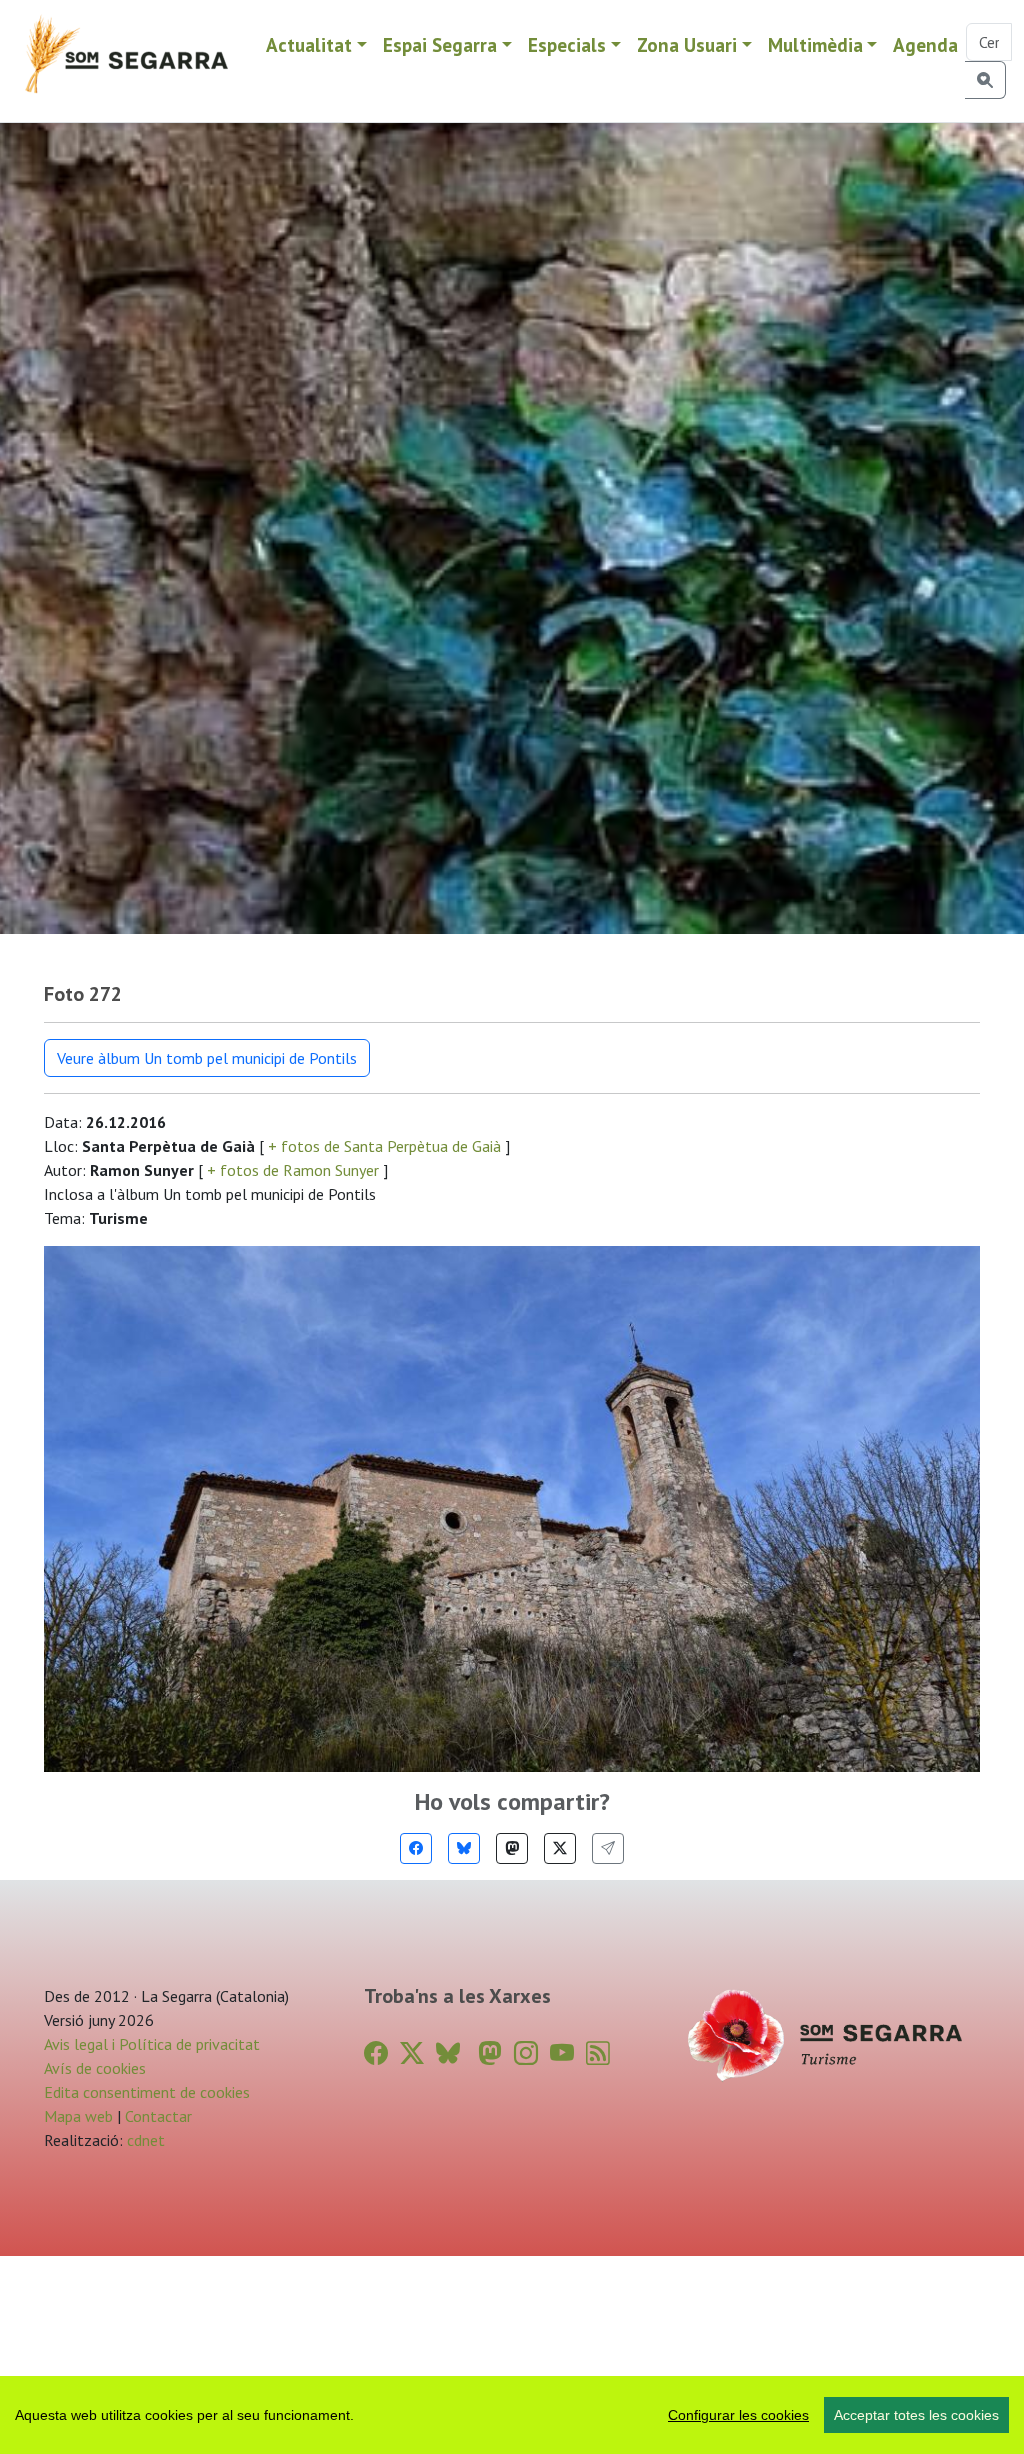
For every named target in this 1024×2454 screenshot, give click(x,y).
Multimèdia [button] (815, 44)
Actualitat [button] (309, 44)
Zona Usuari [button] (687, 44)
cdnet (144, 2140)
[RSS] (598, 2053)
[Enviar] (608, 1848)
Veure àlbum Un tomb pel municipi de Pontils (207, 1058)
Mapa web (78, 2116)
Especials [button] (567, 44)
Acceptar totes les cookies (916, 2415)
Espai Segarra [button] (440, 44)
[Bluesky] (464, 1848)
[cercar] (985, 80)
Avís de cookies (95, 2068)
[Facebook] (416, 1848)
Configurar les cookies (738, 2415)
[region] (512, 2415)
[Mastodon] (512, 1848)
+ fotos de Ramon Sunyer (293, 1170)
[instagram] (526, 2053)
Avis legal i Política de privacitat (152, 2044)
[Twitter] (560, 1848)
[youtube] (562, 2053)
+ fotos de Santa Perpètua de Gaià (384, 1146)
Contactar (158, 2116)
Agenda (925, 44)
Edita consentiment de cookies (147, 2092)
